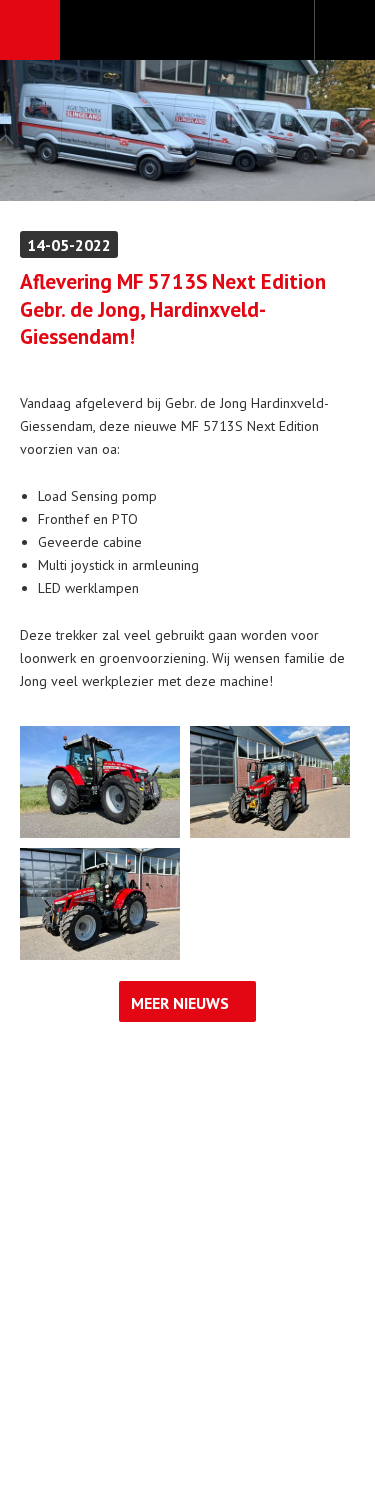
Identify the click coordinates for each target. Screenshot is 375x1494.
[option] (187, 130)
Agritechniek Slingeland (187, 31)
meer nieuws (180, 1003)
